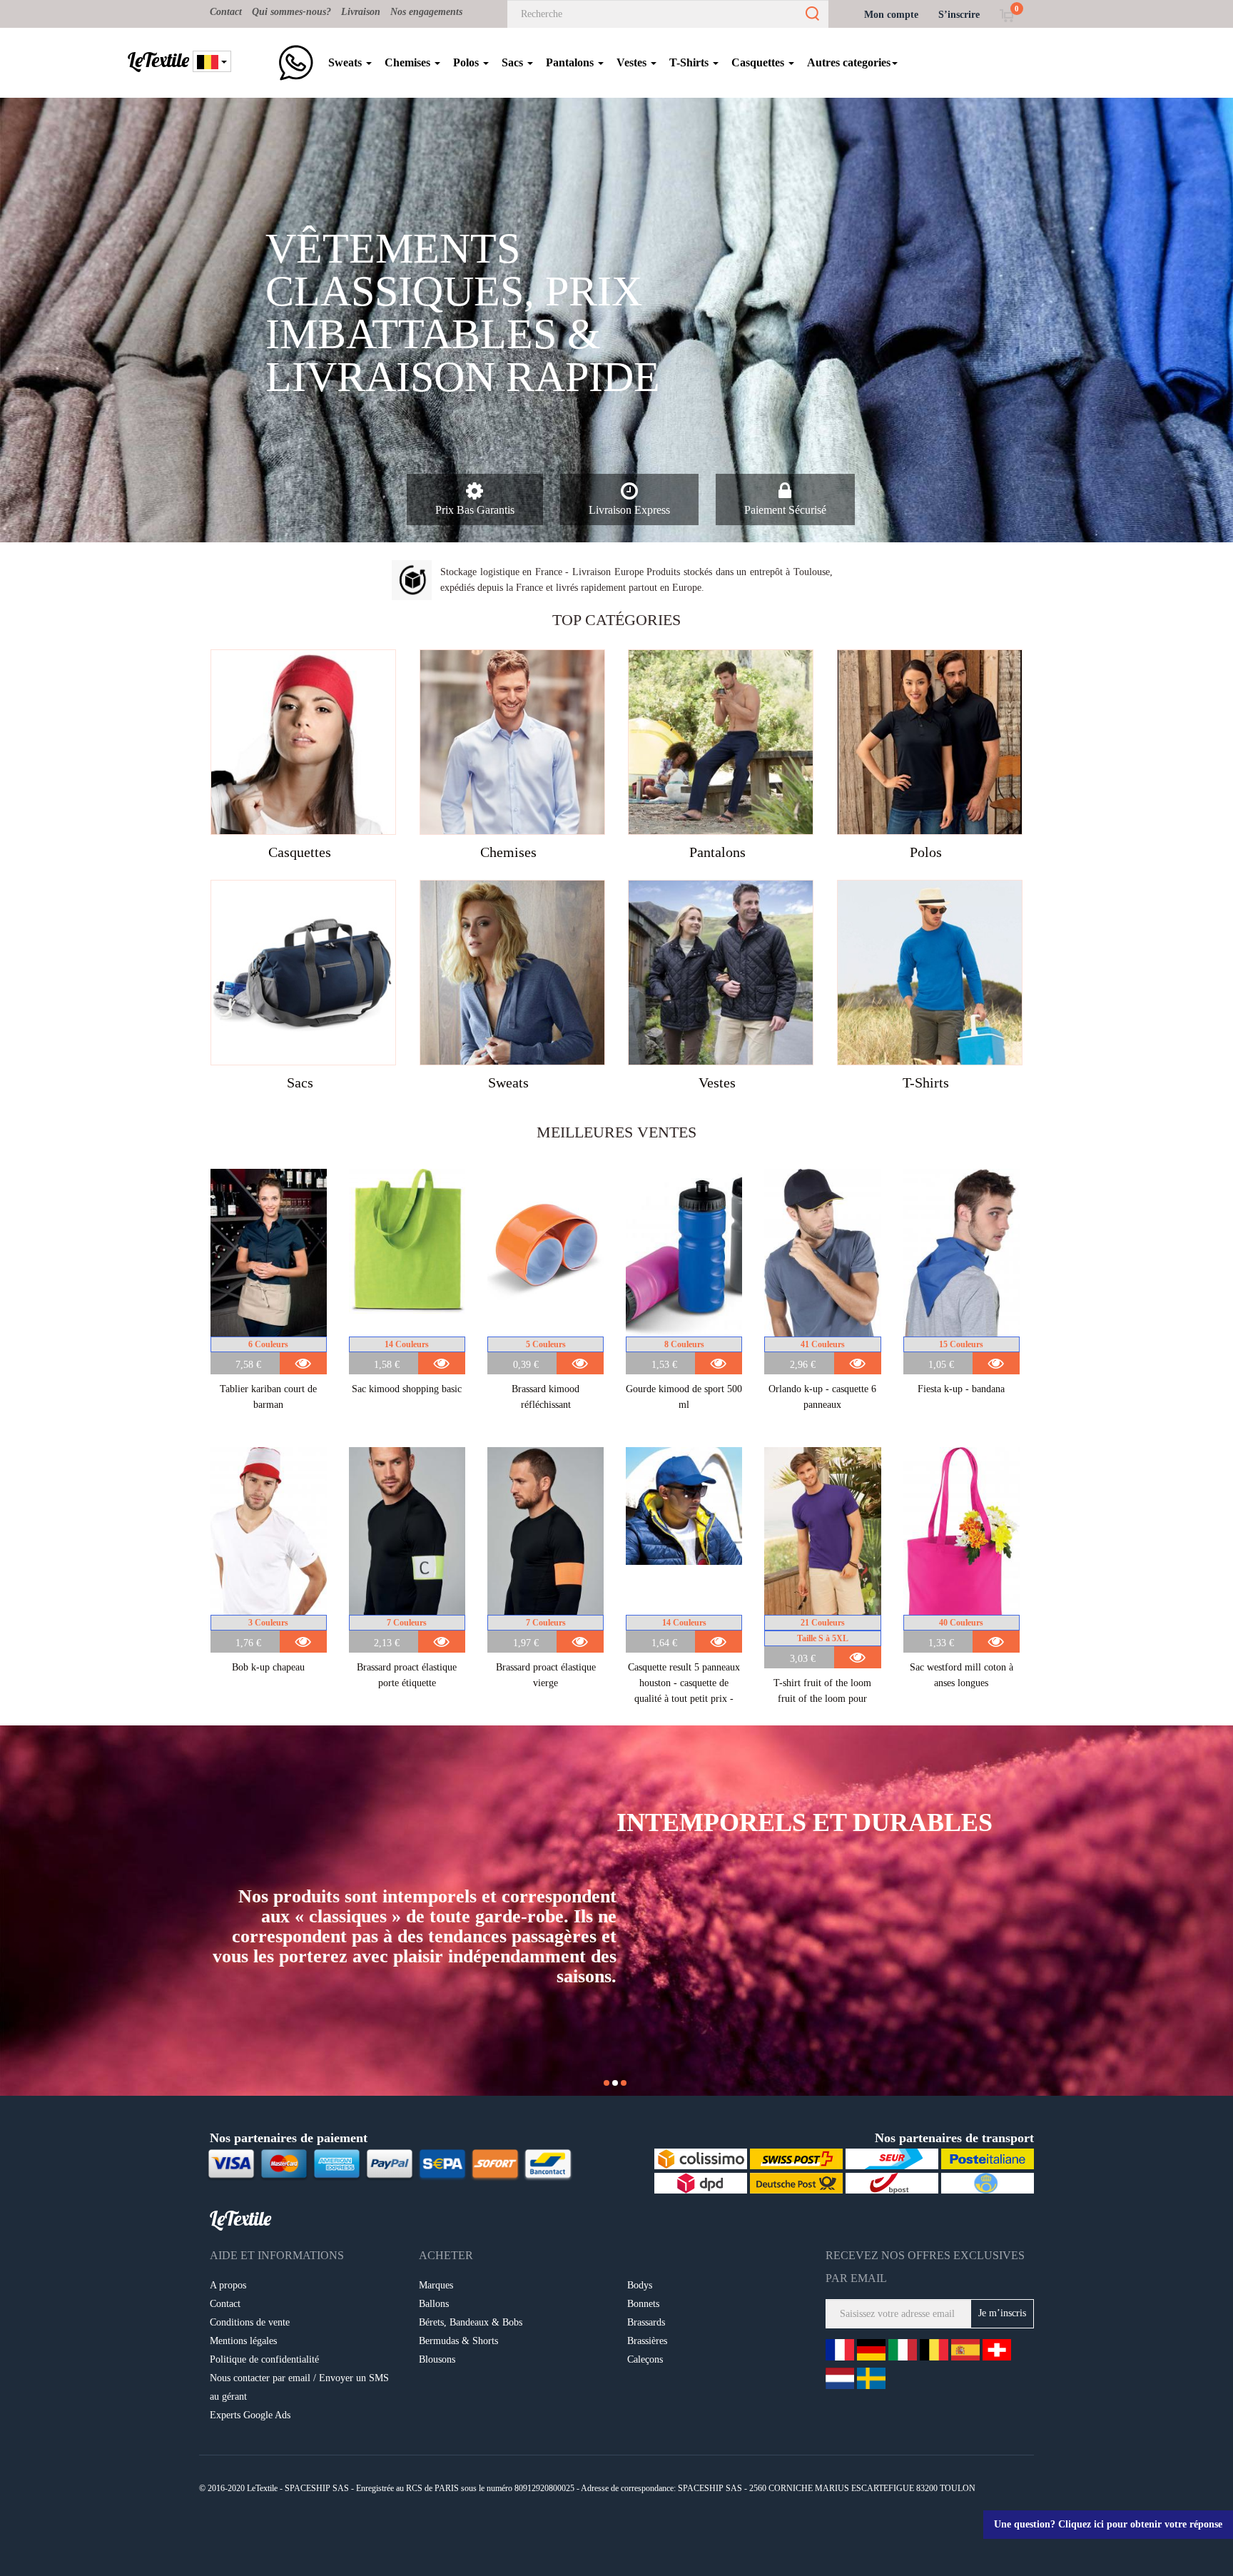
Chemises (409, 62)
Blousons (437, 2359)
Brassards (646, 2322)
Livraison (361, 12)
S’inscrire (959, 15)
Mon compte (891, 15)
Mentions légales (243, 2341)
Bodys (640, 2285)
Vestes (633, 62)
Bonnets (643, 2304)
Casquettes (759, 62)
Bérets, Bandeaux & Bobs (471, 2322)
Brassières (647, 2341)
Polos (467, 62)
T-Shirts (690, 62)
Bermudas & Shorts (458, 2341)
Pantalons (571, 62)
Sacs (514, 62)
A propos (228, 2285)
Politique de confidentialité (264, 2359)
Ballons (434, 2304)
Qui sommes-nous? (291, 12)
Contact (226, 12)
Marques (436, 2285)
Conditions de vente (250, 2322)
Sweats (346, 62)
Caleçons (645, 2359)
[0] (1006, 15)
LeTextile (158, 60)
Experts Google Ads (250, 2415)
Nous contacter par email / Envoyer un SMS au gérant (299, 2387)
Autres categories (849, 62)
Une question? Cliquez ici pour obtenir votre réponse (1108, 2524)
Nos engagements (426, 12)
